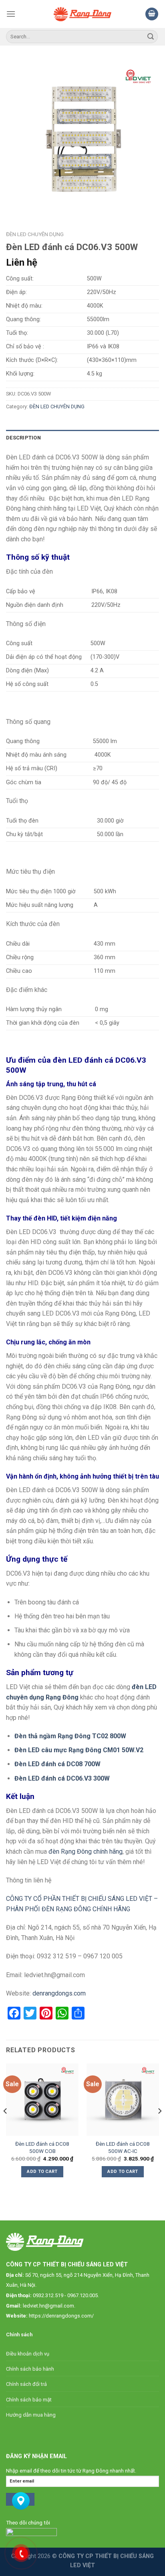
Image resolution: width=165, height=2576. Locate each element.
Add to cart (42, 2172)
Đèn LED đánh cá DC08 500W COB (42, 2147)
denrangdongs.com (59, 1993)
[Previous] (6, 2127)
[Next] (159, 2127)
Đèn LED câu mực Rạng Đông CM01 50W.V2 (79, 1750)
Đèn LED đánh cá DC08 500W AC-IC (123, 2147)
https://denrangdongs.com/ (61, 2316)
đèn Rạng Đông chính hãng (86, 1851)
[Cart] (152, 14)
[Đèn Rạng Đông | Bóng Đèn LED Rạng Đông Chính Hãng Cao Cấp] (83, 14)
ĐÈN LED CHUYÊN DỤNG (35, 234)
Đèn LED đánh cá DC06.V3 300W (62, 1778)
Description (23, 438)
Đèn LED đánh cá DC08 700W (57, 1764)
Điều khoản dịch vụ (28, 2354)
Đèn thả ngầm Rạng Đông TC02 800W (70, 1736)
